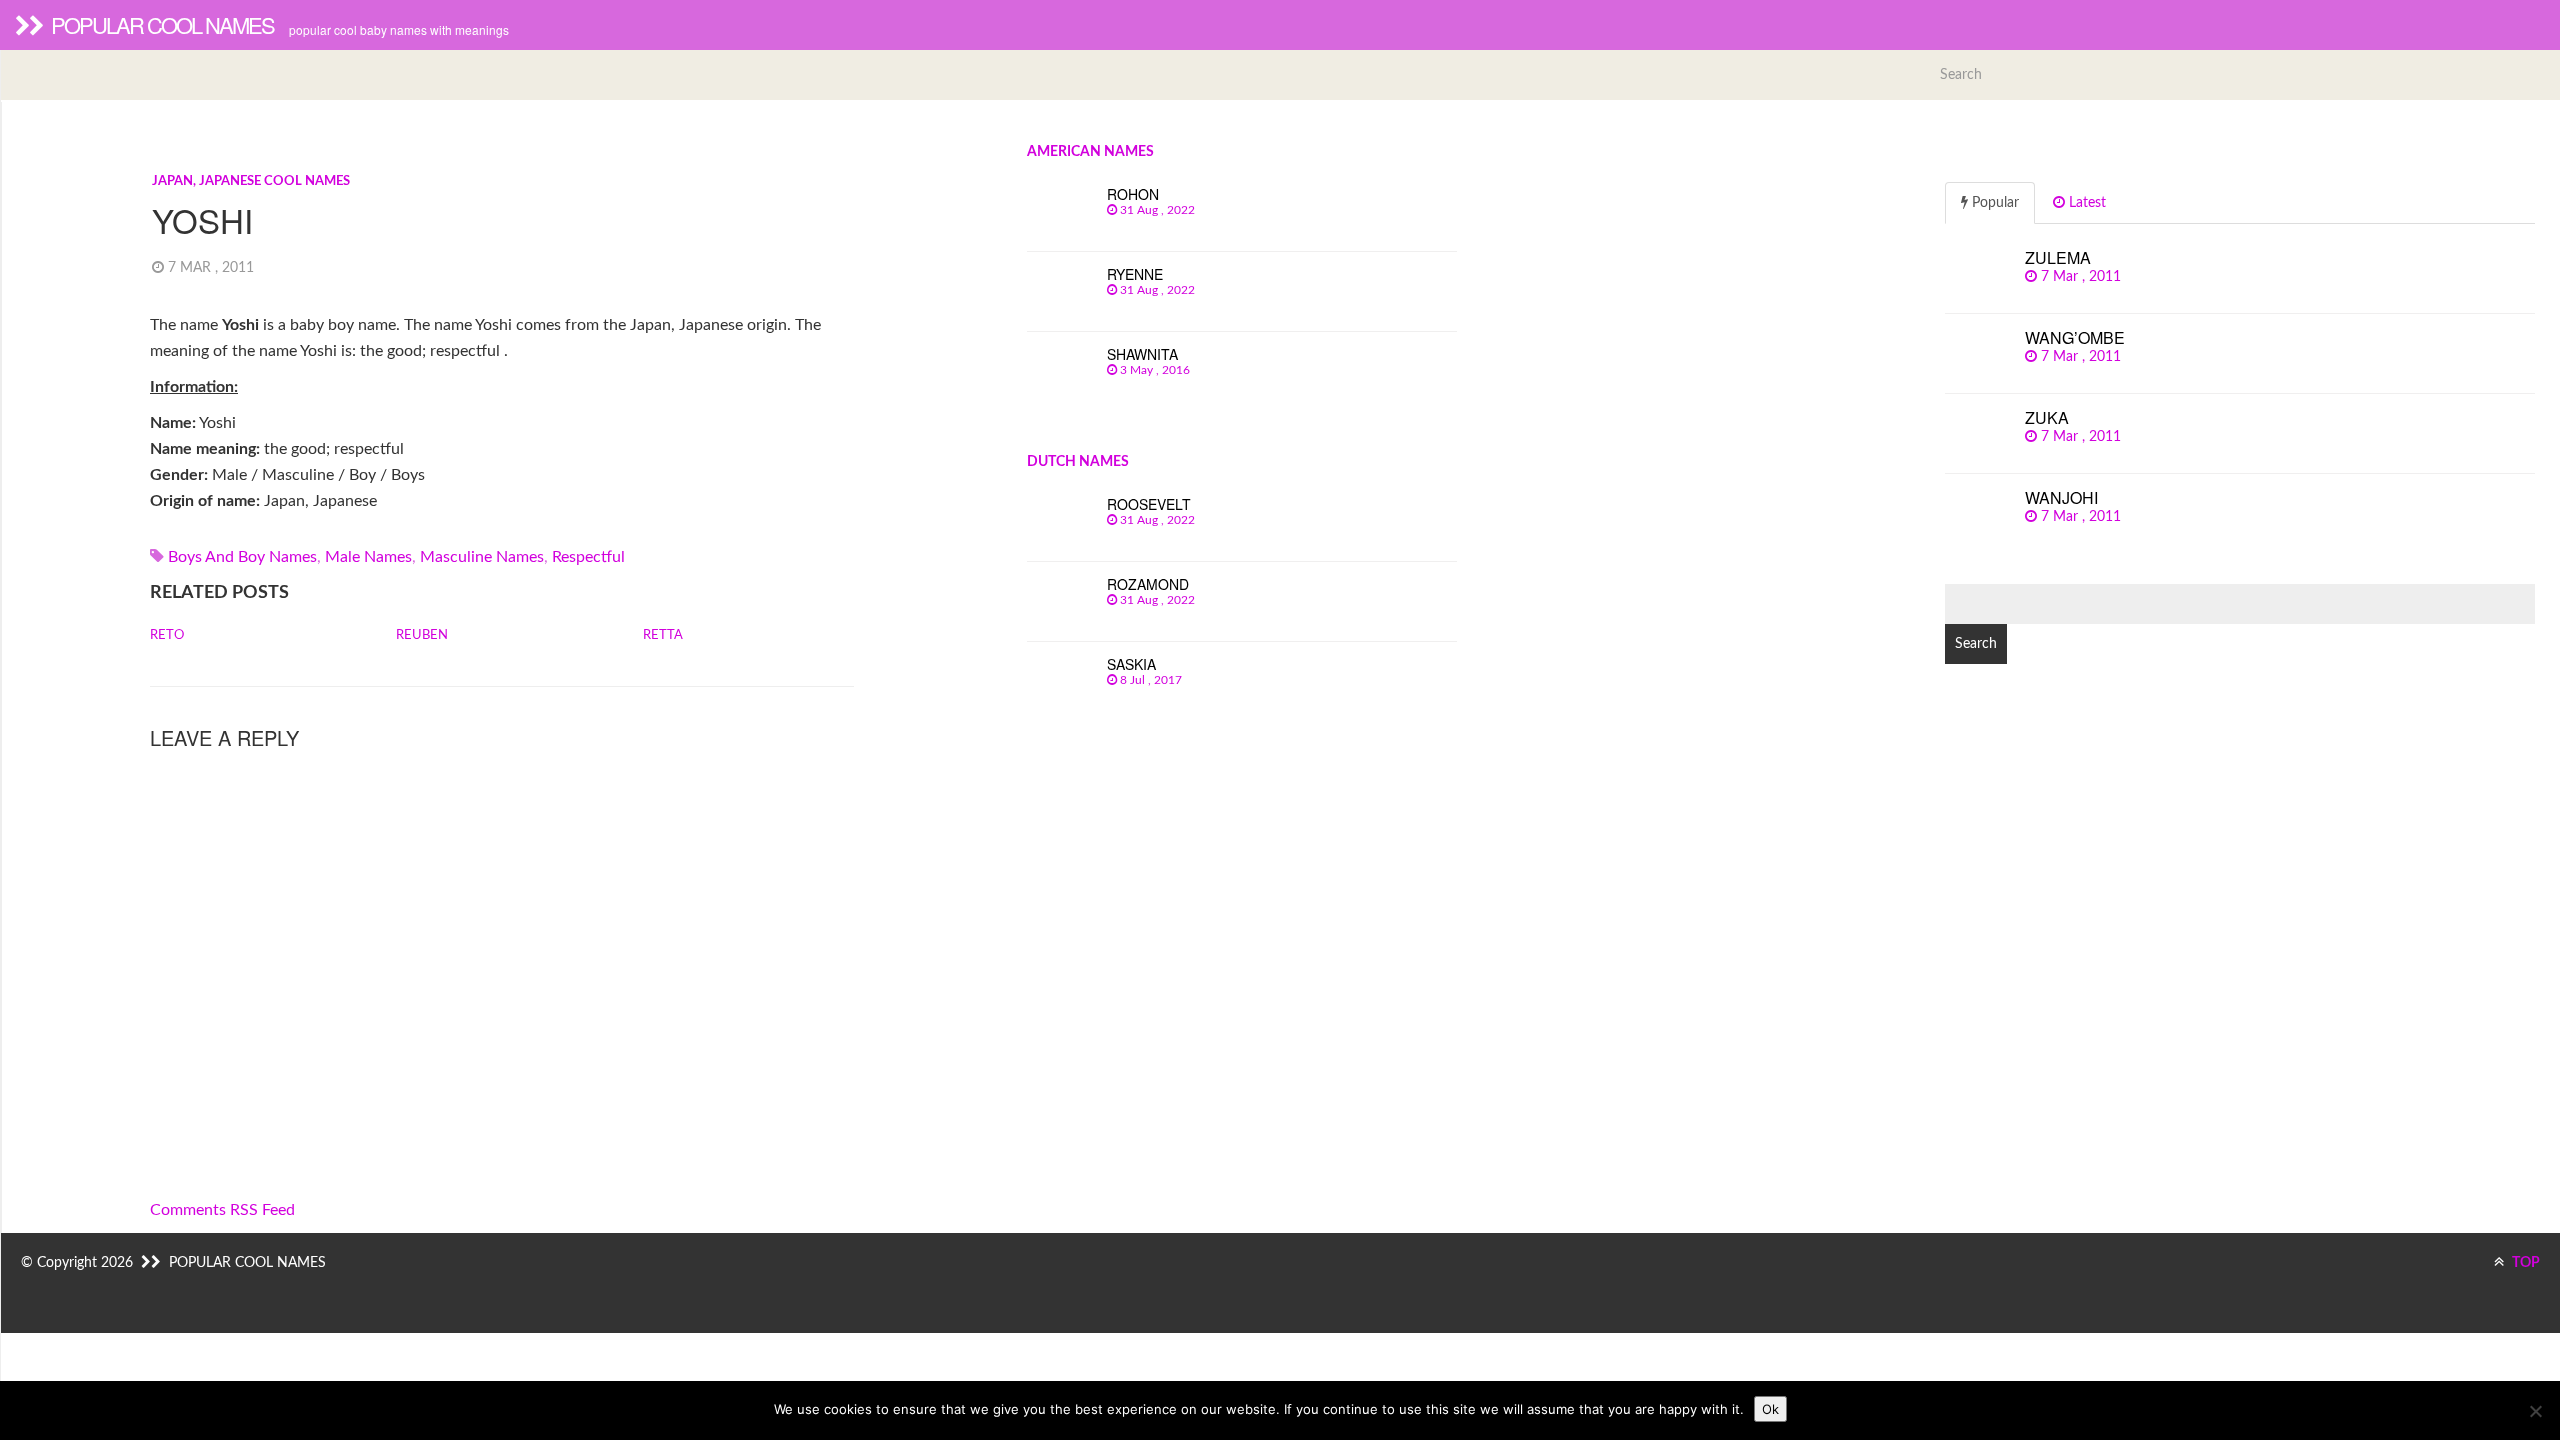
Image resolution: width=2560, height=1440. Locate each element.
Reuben (422, 635)
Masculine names (482, 557)
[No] (2535, 1411)
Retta (663, 635)
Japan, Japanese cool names (251, 181)
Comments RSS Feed (222, 1210)
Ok (1770, 1409)
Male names (368, 557)
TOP (2524, 1263)
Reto (167, 635)
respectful (588, 557)
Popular (1993, 203)
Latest (2085, 203)
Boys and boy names (242, 557)
